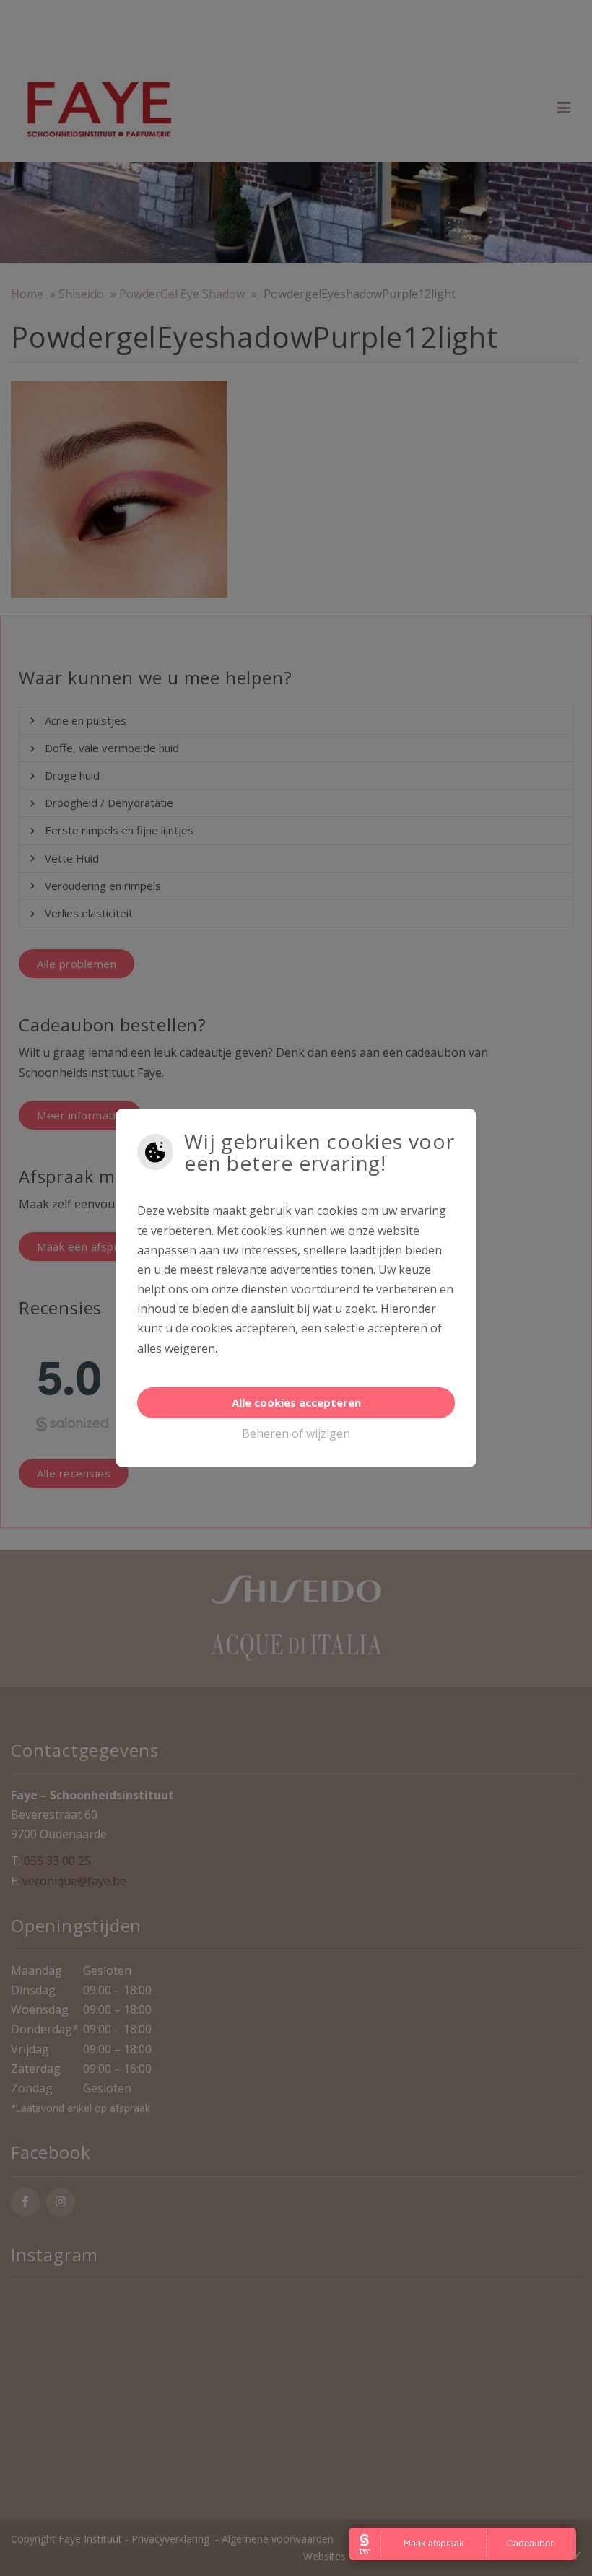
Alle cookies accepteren (296, 1402)
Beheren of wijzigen (296, 1433)
